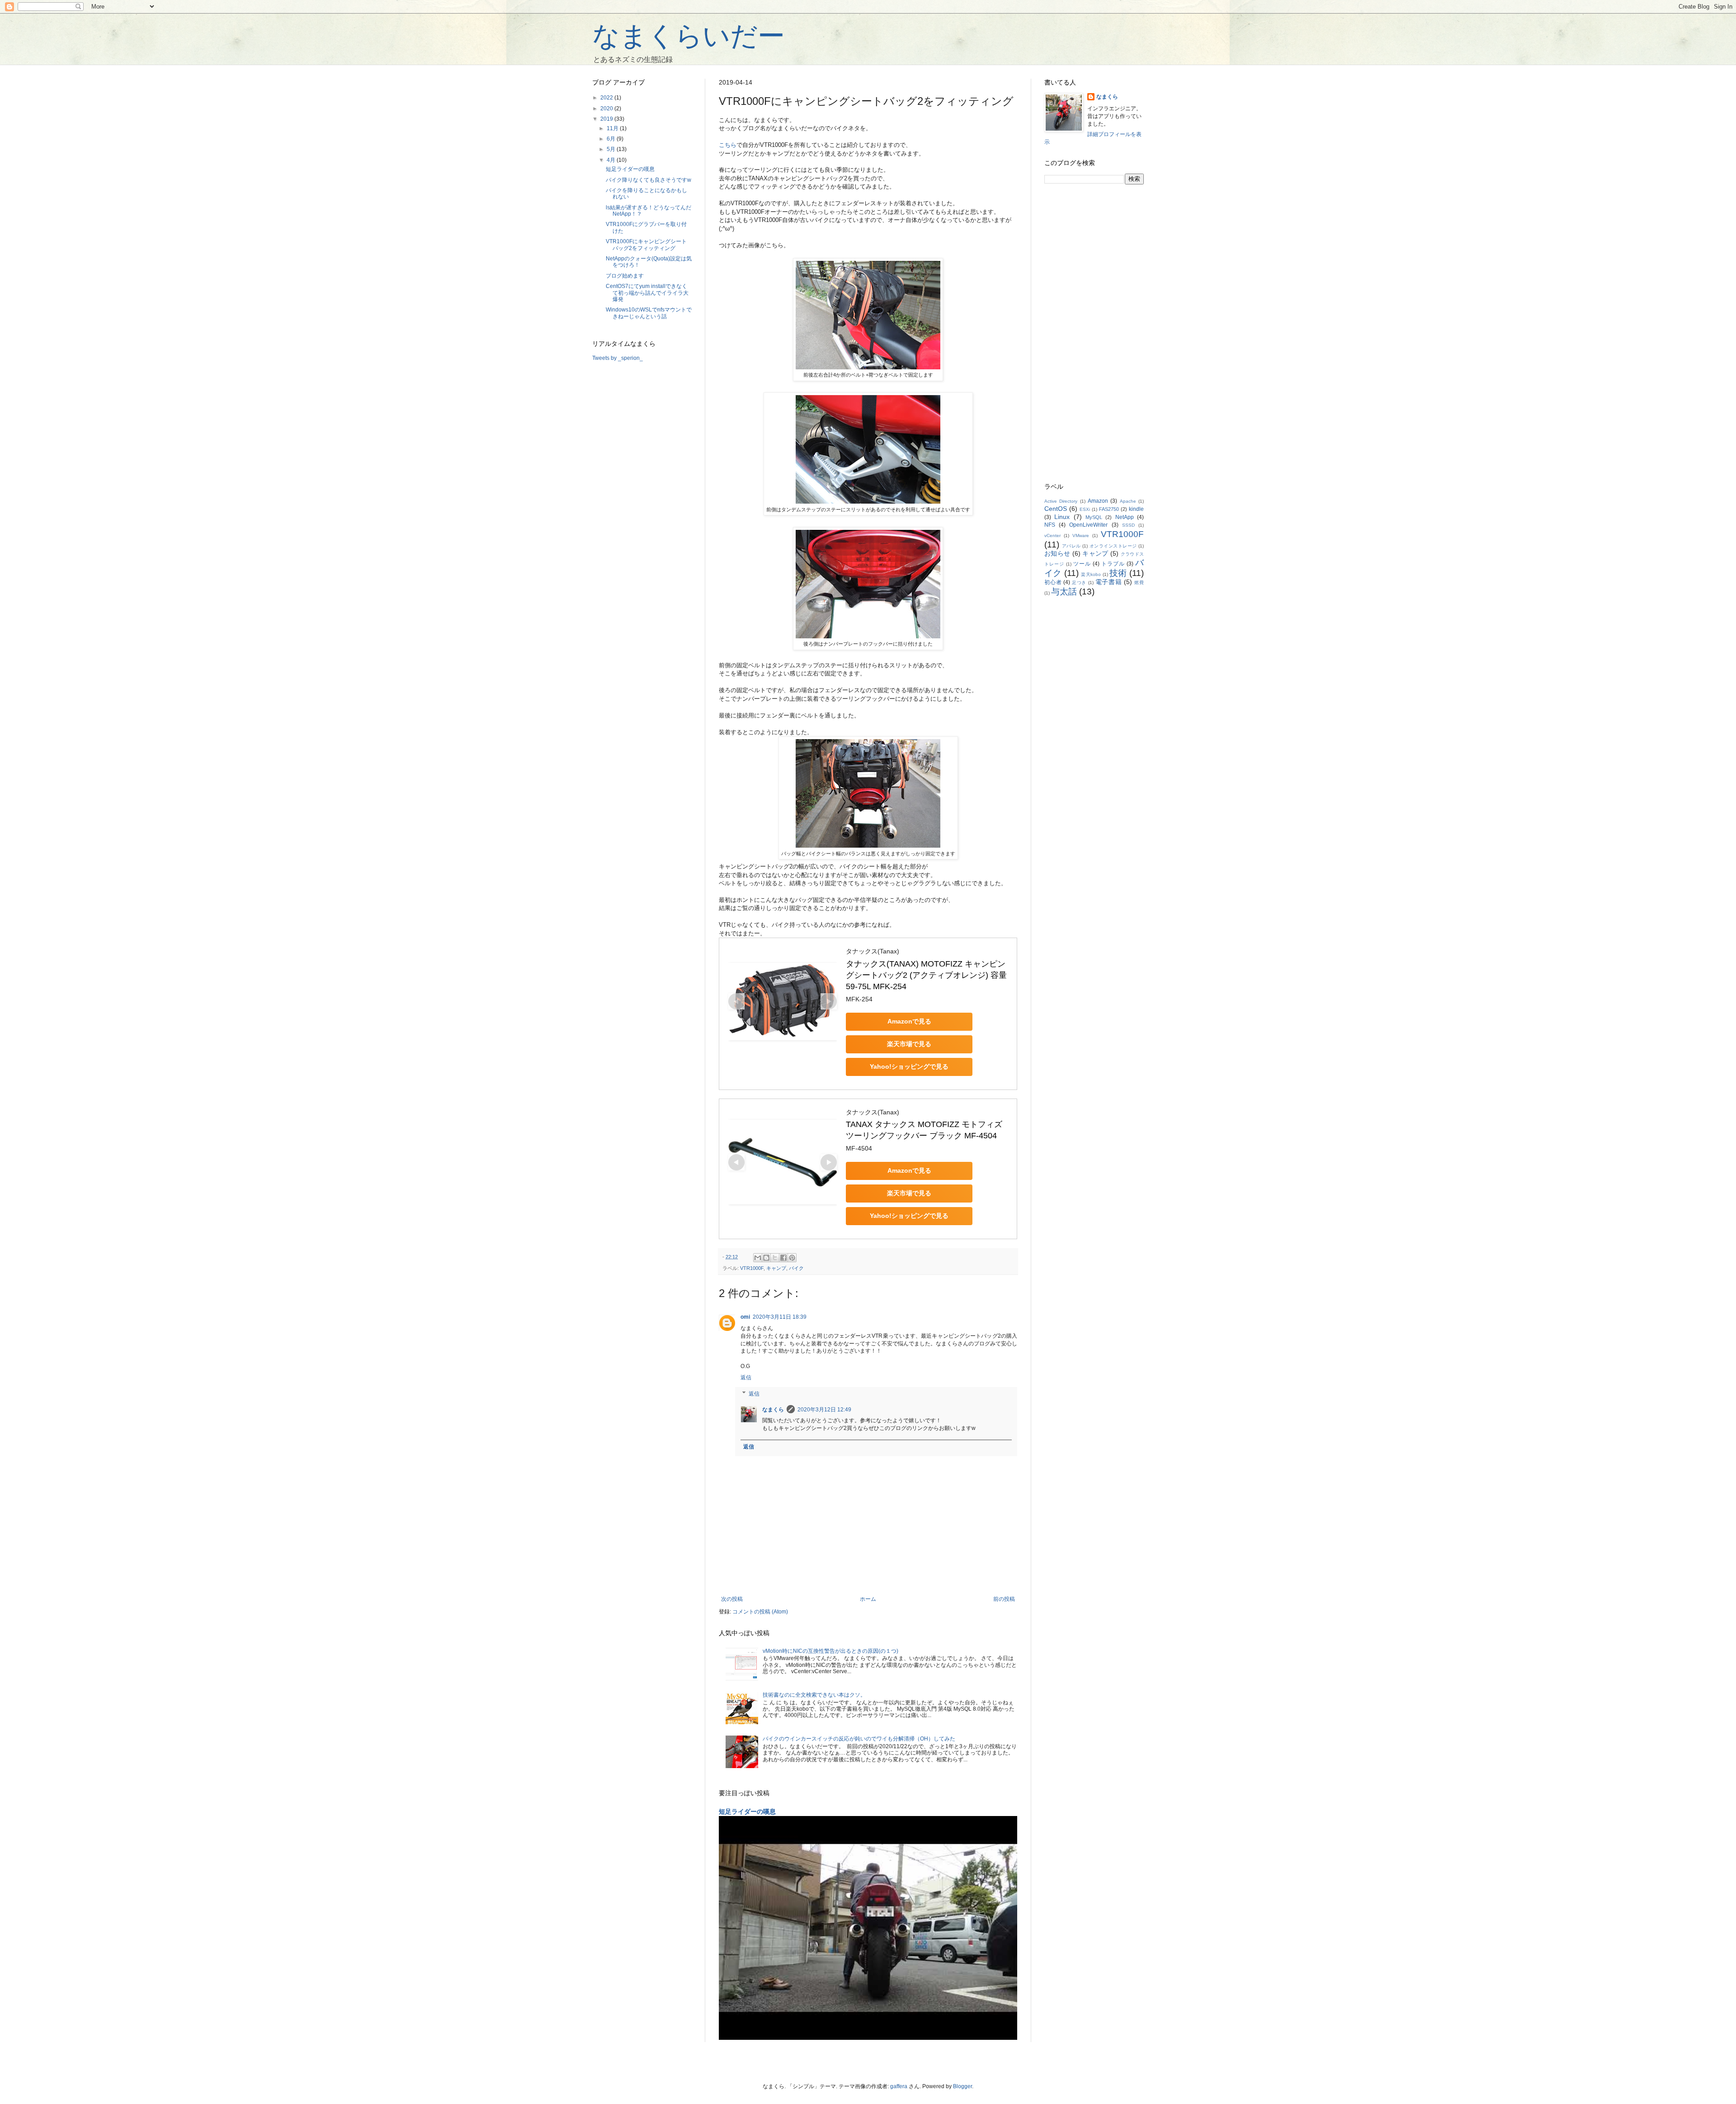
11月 (613, 128)
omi (745, 1317)
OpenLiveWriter (1088, 525)
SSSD (1128, 525)
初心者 (1053, 582)
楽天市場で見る (909, 1044)
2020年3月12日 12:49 (824, 1410)
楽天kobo (1091, 574)
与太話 (1064, 592)
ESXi (1085, 509)
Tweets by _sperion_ (618, 358)
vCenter (1052, 535)
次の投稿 (732, 1599)
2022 (607, 98)
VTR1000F (752, 1268)
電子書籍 (1109, 582)
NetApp (1125, 517)
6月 (612, 139)
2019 (607, 119)
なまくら (773, 1410)
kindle (1136, 509)
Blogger (962, 2086)
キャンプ (776, 1268)
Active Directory (1061, 501)
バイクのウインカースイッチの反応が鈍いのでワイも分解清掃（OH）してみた (859, 1739)
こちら (728, 145)
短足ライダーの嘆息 (747, 1812)
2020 (607, 109)
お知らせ (1057, 553)
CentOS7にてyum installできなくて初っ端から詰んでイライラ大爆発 (647, 293)
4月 (612, 160)
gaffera (899, 2086)
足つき (1079, 583)
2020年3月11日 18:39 (780, 1317)
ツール (1082, 564)
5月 (612, 149)
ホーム (868, 1599)
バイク (796, 1268)
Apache (1128, 501)
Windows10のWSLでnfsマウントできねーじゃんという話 (649, 313)
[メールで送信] (758, 1258)
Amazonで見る (909, 1021)
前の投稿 (1004, 1599)
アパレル (1071, 546)
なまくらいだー (689, 36)
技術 (1118, 573)
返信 (746, 1378)
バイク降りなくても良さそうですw (649, 180)
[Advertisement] (1094, 334)
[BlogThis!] (766, 1258)
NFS (1050, 525)
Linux (1062, 517)
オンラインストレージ (1113, 546)
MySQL (1094, 517)
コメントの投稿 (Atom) (760, 1612)
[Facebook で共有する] (783, 1258)
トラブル (1113, 564)
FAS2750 (1109, 509)
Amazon (1098, 501)
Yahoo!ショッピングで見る (909, 1066)
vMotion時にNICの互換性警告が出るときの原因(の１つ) (830, 1651)
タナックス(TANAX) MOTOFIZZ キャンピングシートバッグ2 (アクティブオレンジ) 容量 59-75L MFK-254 (927, 975)
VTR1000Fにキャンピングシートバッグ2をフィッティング (646, 245)
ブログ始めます (625, 276)
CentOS (1056, 509)
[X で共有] (775, 1258)
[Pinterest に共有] (792, 1258)
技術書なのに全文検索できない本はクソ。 (814, 1695)
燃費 (1139, 583)
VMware (1081, 535)
